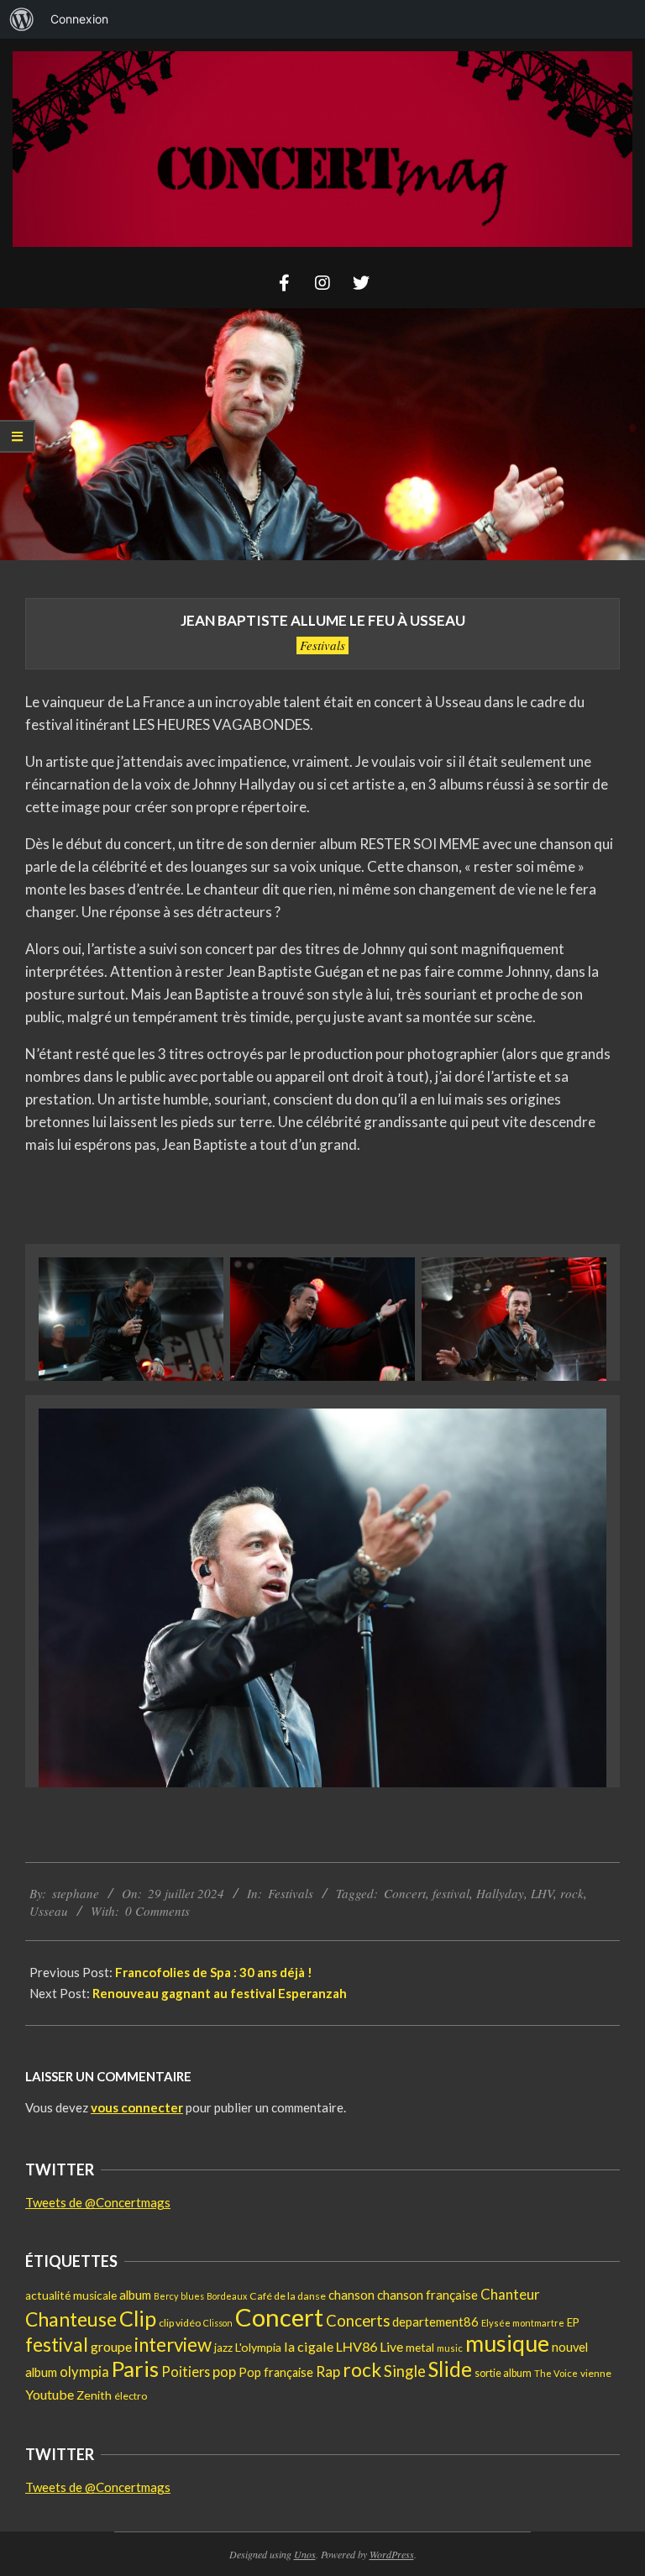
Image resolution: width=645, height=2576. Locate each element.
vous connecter (137, 2107)
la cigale (309, 2346)
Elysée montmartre (523, 2323)
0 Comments (157, 1911)
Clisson (218, 2323)
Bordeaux (227, 2296)
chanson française (427, 2295)
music (450, 2348)
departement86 (435, 2322)
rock (572, 1893)
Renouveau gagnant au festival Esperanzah (221, 1993)
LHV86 (357, 2346)
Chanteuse (71, 2319)
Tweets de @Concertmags (98, 2202)
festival (451, 1893)
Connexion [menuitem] (79, 19)
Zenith (94, 2395)
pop (224, 2371)
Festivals (322, 645)
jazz (223, 2348)
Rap (328, 2371)
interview (173, 2345)
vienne (596, 2373)
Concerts (358, 2321)
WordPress (392, 2554)
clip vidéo (180, 2323)
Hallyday (500, 1893)
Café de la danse (288, 2296)
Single (405, 2371)
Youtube (50, 2394)
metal (420, 2347)
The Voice (556, 2373)
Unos (305, 2554)
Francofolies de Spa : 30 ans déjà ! (214, 1972)
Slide (450, 2369)
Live (391, 2346)
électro (131, 2396)
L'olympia (258, 2347)
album (135, 2295)
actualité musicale (71, 2295)
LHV (542, 1893)
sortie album (503, 2373)
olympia (84, 2372)
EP (573, 2322)
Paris (135, 2369)
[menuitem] (22, 19)
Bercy (166, 2296)
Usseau (49, 1911)
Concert (405, 1893)
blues (192, 2296)
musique (507, 2343)
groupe (111, 2347)
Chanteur (510, 2294)
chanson (351, 2295)
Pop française (276, 2372)
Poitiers (186, 2371)
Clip (138, 2318)
